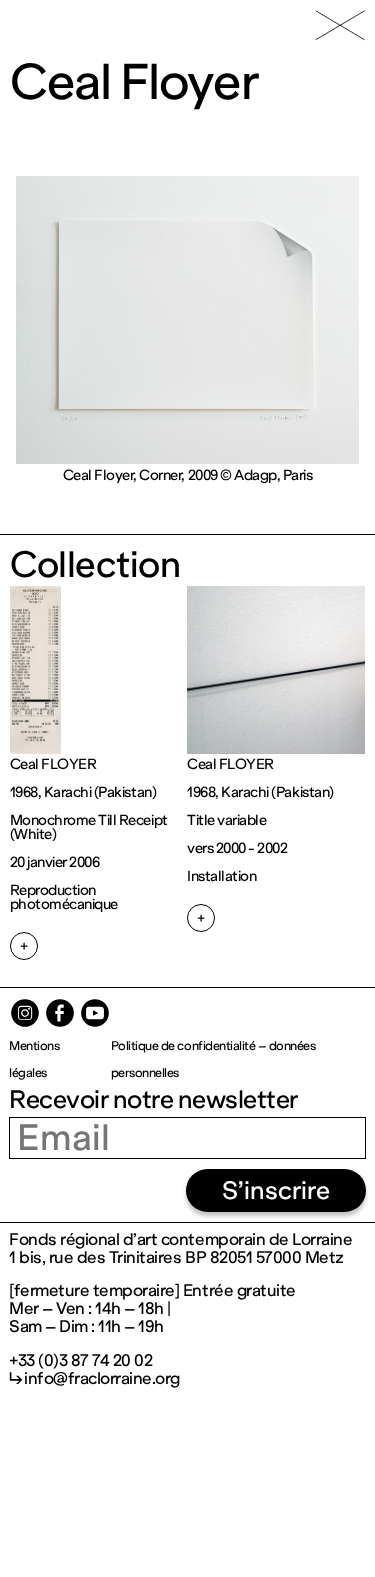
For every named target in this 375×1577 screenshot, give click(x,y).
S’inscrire (276, 1190)
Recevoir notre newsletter (153, 1099)
